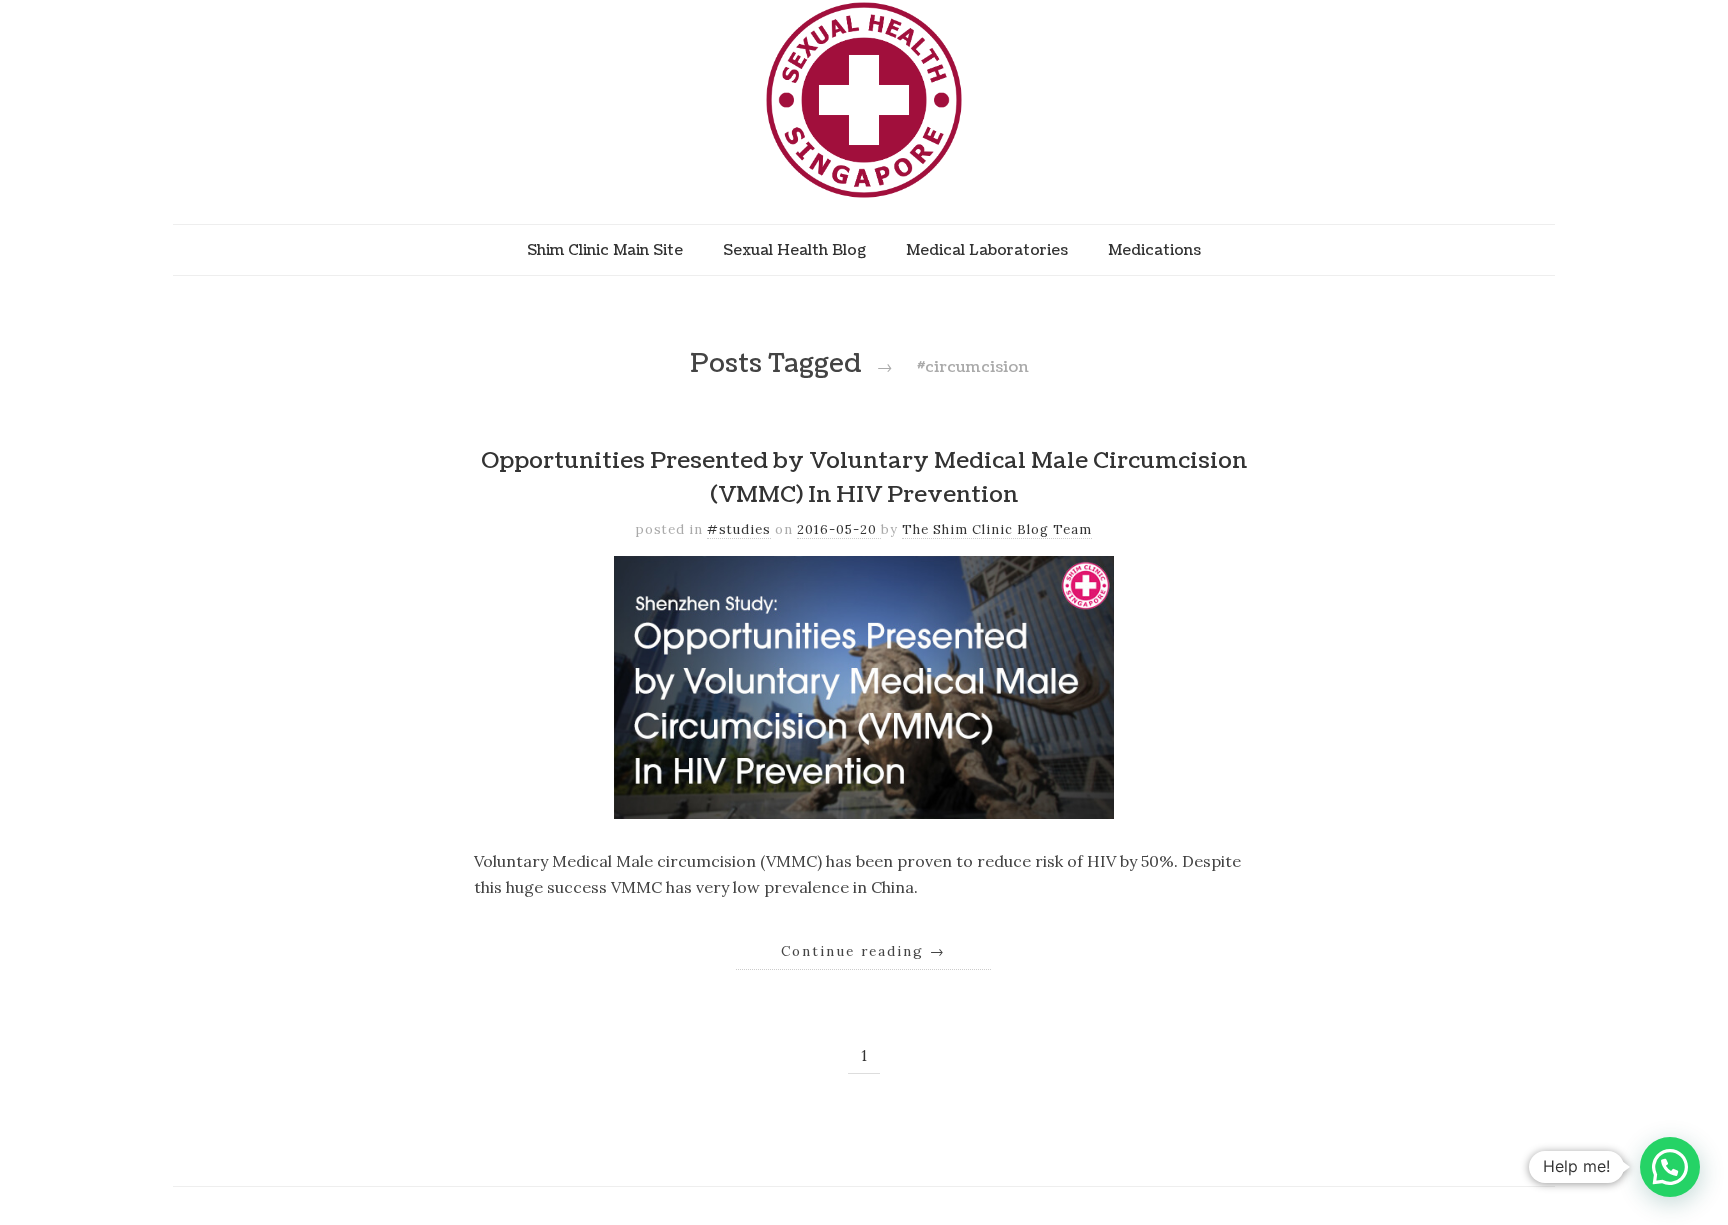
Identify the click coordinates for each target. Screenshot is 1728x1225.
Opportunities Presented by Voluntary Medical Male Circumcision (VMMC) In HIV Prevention (864, 478)
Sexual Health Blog (794, 250)
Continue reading (863, 951)
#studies (739, 529)
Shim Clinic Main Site (605, 250)
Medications (1154, 250)
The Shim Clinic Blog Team (997, 529)
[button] (1670, 1167)
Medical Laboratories (987, 250)
